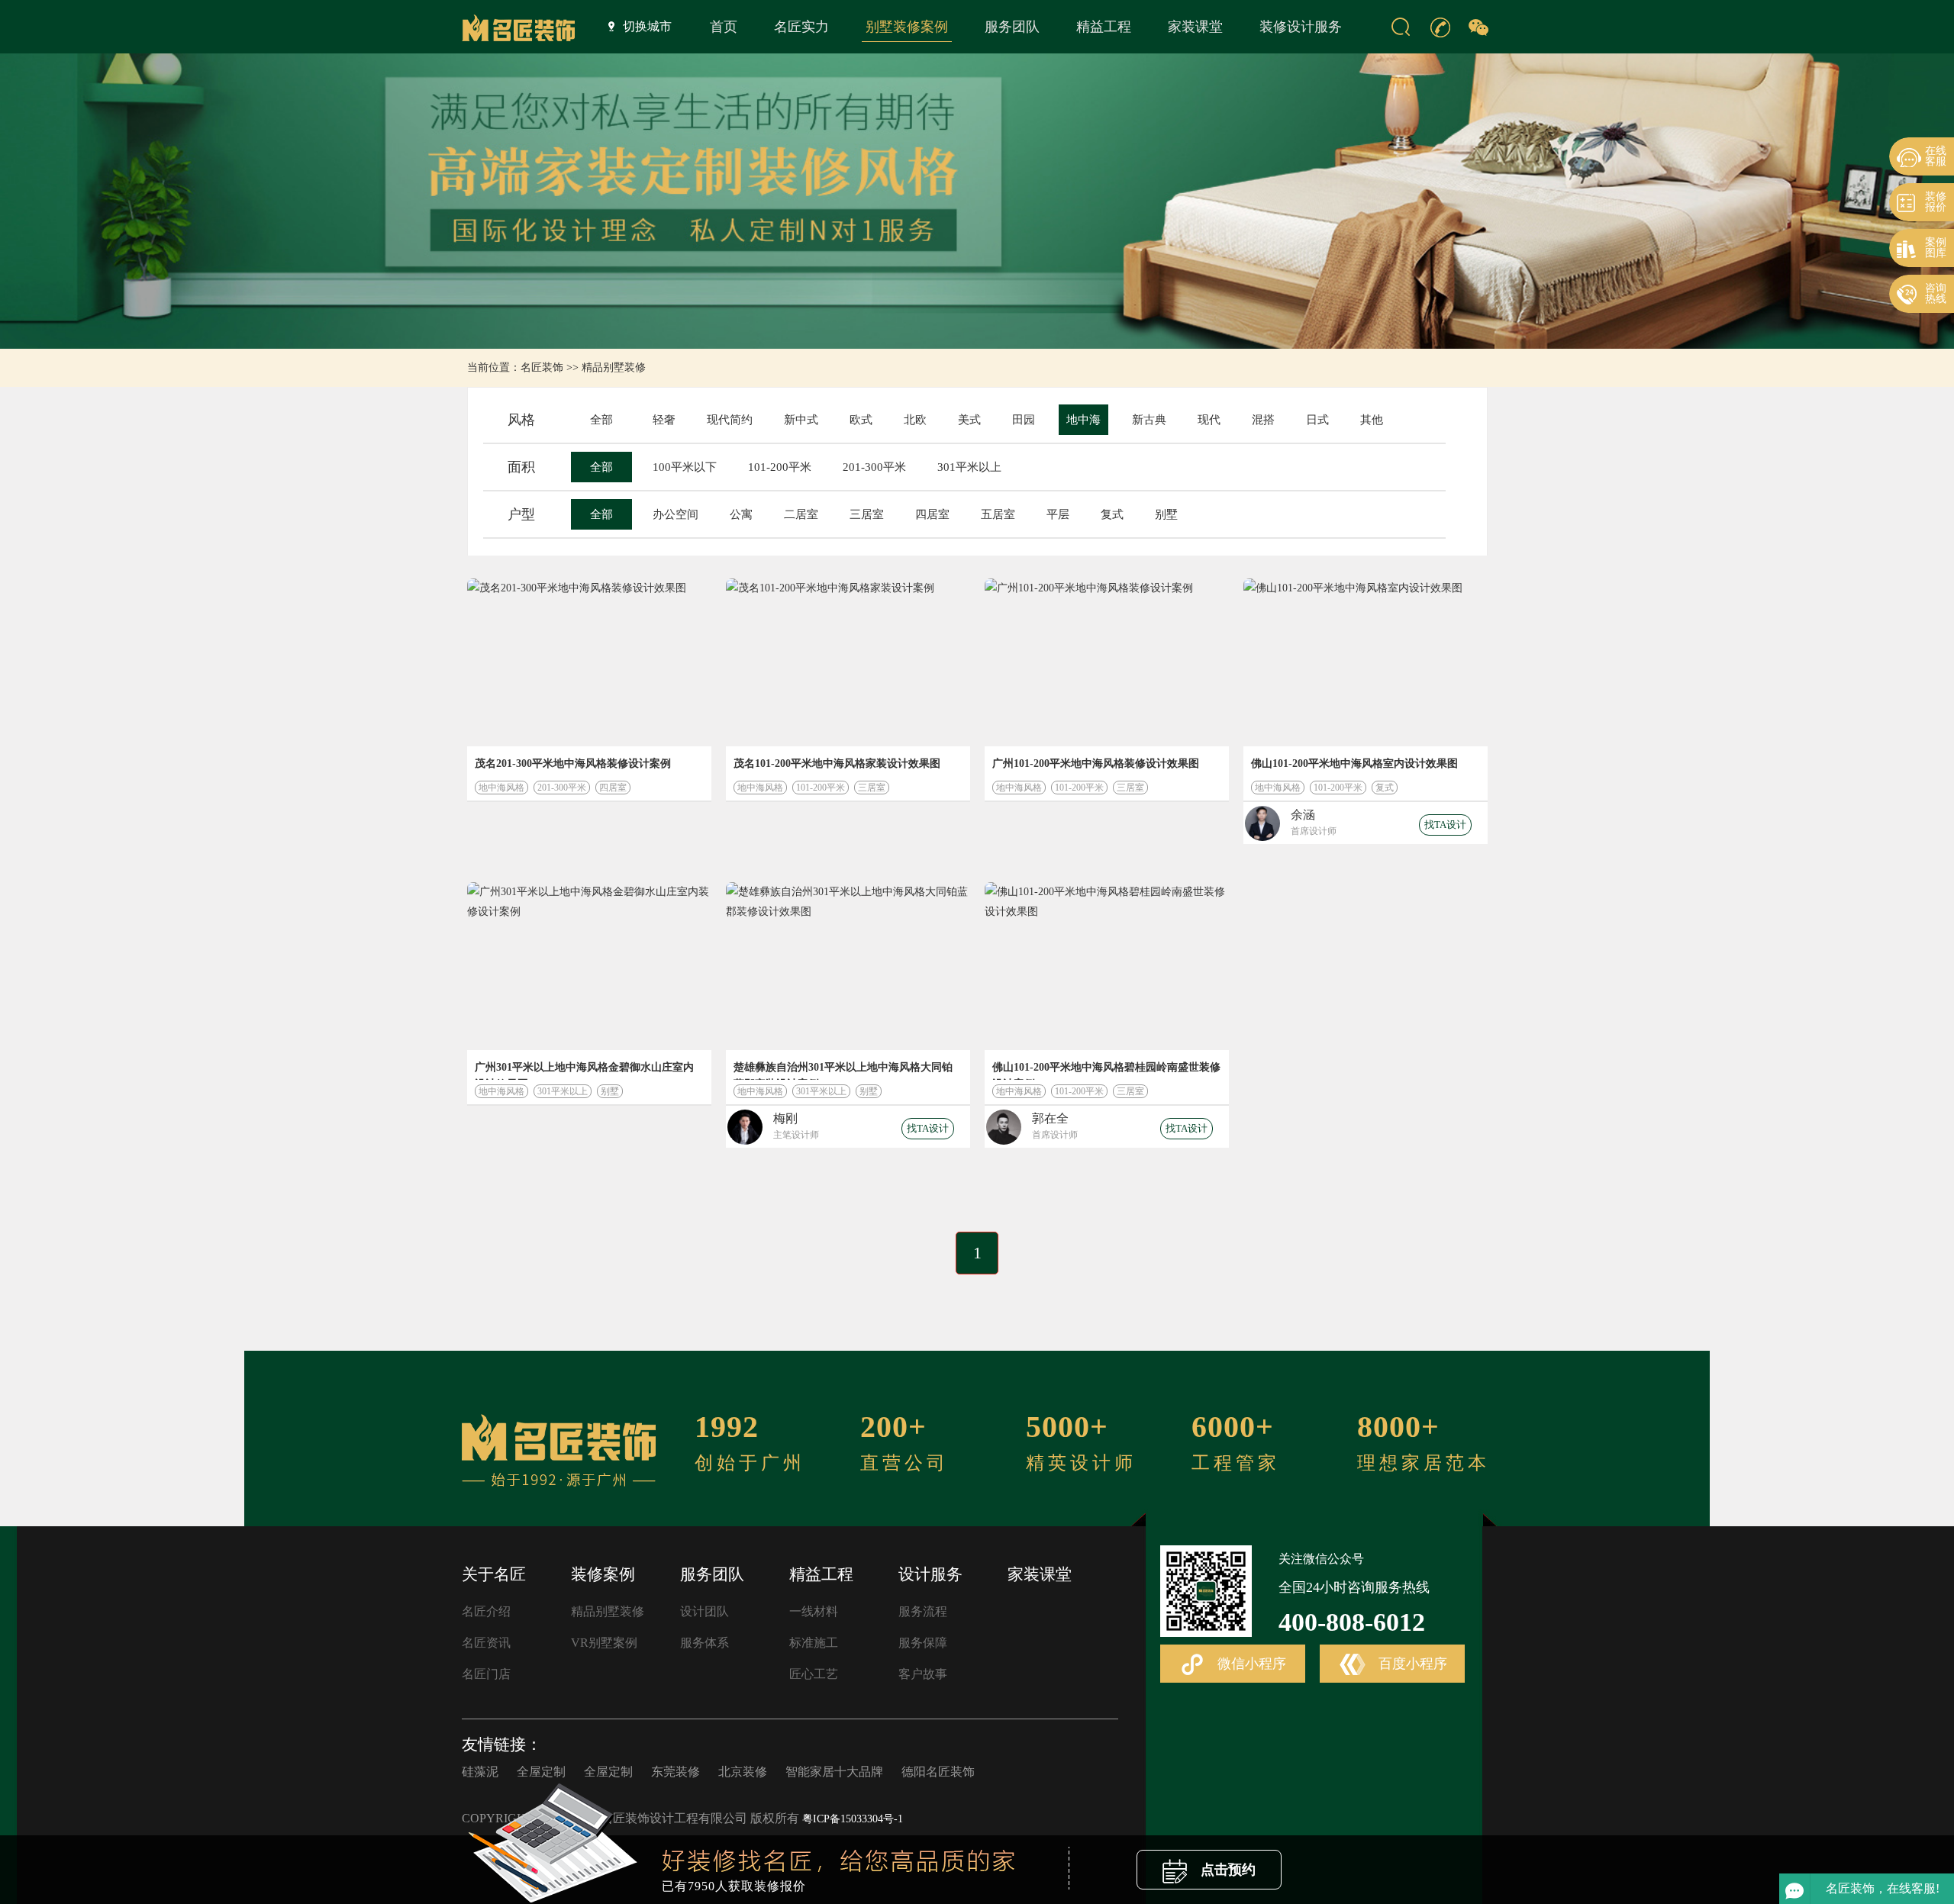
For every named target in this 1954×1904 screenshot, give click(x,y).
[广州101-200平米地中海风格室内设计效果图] (1107, 662)
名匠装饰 (542, 367)
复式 (1112, 514)
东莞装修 (676, 1772)
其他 (1372, 420)
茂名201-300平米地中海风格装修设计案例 (573, 764)
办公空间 (676, 514)
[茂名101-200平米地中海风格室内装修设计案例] (848, 662)
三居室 (867, 514)
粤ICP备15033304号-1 (853, 1819)
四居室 (932, 514)
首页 (724, 27)
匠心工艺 (814, 1674)
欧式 (861, 420)
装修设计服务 (1301, 27)
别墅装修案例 (907, 27)
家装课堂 (1195, 27)
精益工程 (1104, 27)
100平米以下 (685, 467)
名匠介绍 (486, 1611)
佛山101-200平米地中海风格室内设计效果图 (1354, 764)
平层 (1058, 514)
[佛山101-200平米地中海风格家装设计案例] (1366, 662)
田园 (1024, 420)
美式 (969, 420)
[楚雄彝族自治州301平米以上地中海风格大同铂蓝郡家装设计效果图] (848, 966)
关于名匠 (494, 1574)
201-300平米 (874, 467)
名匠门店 (486, 1674)
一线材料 (814, 1611)
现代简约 (730, 420)
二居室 (801, 514)
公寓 (741, 514)
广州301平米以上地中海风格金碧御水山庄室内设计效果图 (584, 1071)
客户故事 (923, 1674)
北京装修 (743, 1772)
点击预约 (1226, 1870)
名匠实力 (801, 27)
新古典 (1149, 420)
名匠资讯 (486, 1643)
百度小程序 (1411, 1664)
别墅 (1166, 514)
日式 (1317, 420)
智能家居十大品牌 (834, 1772)
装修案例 (603, 1574)
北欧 (915, 420)
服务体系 (705, 1643)
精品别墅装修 (614, 367)
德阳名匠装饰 (938, 1772)
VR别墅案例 (604, 1643)
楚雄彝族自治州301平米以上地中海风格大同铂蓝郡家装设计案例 (843, 1071)
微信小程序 (1250, 1664)
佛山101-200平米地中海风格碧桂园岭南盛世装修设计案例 (1106, 1071)
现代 (1209, 420)
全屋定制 (541, 1772)
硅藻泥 (480, 1772)
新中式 (801, 420)
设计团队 (705, 1611)
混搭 (1263, 420)
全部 (601, 420)
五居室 (998, 514)
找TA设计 (1445, 825)
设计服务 (930, 1574)
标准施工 (814, 1643)
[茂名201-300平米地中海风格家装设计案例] (589, 662)
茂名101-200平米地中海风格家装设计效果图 (837, 764)
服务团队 (1012, 27)
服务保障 (923, 1643)
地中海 (1083, 420)
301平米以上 (969, 467)
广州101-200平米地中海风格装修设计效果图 (1096, 764)
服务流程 (923, 1611)
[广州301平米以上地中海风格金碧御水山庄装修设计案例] (589, 966)
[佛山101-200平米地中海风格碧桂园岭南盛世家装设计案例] (1107, 966)
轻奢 (664, 420)
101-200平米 (780, 467)
